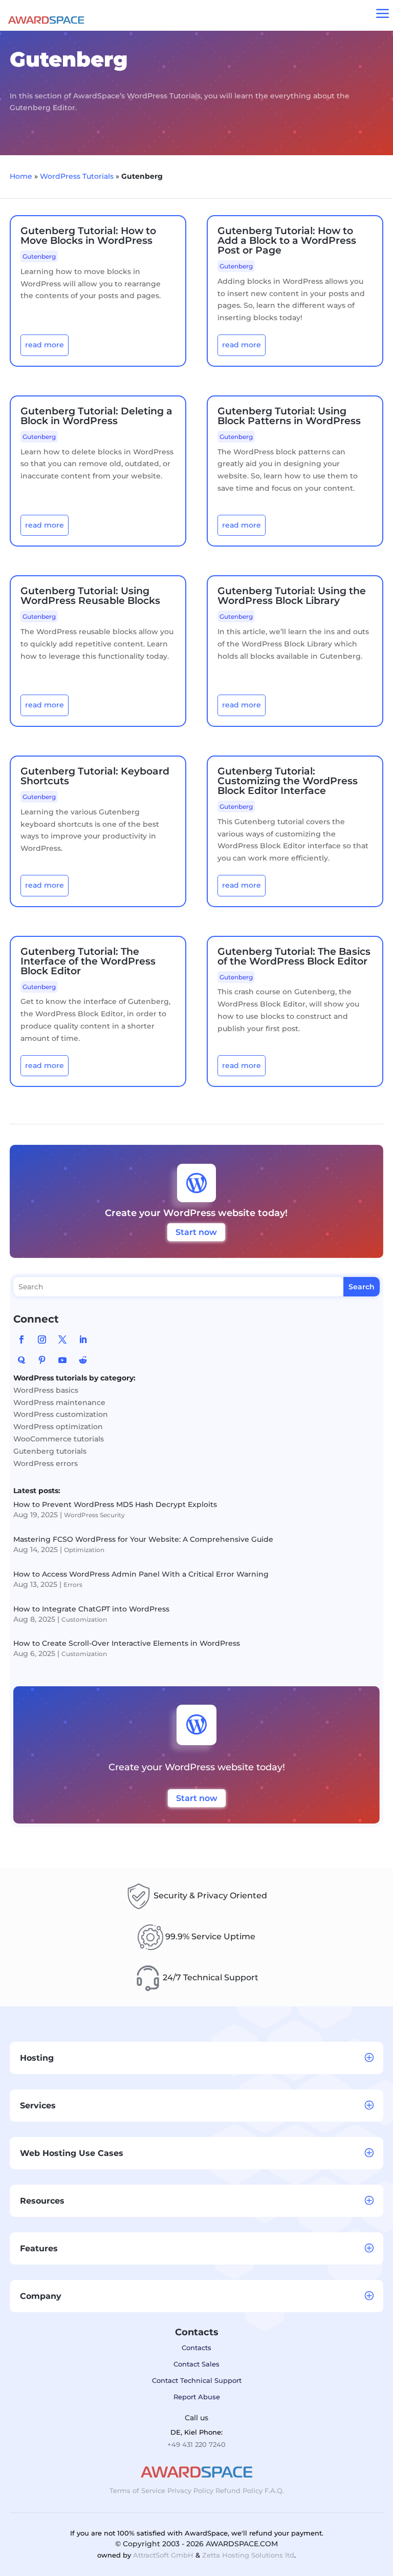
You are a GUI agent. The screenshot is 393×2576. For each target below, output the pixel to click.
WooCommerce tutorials (59, 1439)
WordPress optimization (58, 1427)
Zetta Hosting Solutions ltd (248, 2555)
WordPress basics (46, 1390)
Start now (196, 1232)
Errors (73, 1585)
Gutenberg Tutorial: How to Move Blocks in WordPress (88, 236)
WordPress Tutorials (77, 176)
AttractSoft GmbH (163, 2555)
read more (45, 345)
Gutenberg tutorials (50, 1451)
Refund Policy (239, 2490)
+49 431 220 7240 (196, 2444)
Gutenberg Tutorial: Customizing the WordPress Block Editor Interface (288, 781)
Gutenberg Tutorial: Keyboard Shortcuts (95, 776)
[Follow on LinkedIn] (83, 1339)
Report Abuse (197, 2397)
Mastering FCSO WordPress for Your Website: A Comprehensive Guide (143, 1539)
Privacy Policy (190, 2490)
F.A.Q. (274, 2490)
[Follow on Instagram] (42, 1339)
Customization (84, 1619)
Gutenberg (39, 256)
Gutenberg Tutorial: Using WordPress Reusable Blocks (90, 596)
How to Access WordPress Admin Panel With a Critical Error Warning (141, 1574)
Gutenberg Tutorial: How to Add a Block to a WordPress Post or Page (287, 240)
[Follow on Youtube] (62, 1360)
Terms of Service (137, 2490)
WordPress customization (61, 1414)
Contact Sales (196, 2364)
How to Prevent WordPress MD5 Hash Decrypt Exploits (115, 1504)
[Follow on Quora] (21, 1360)
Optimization (84, 1550)
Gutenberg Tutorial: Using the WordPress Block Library (292, 596)
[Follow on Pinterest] (42, 1360)
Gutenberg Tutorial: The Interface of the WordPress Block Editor (88, 961)
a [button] (383, 14)
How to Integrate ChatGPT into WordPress (91, 1609)
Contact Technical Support (197, 2380)
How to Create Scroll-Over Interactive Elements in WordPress (127, 1643)
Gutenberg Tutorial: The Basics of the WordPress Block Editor (294, 956)
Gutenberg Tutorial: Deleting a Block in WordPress (96, 416)
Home (21, 176)
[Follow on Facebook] (21, 1339)
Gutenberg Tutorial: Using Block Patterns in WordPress (289, 416)
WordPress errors (46, 1463)
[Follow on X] (62, 1339)
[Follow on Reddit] (83, 1360)
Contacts (196, 2348)
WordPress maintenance (59, 1402)
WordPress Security (94, 1515)
